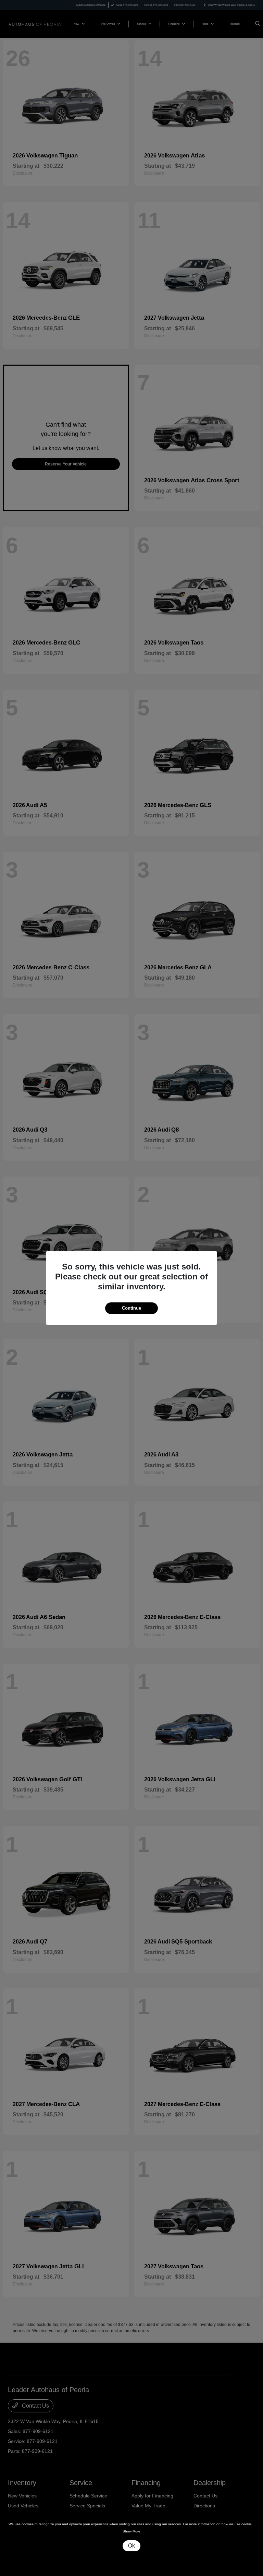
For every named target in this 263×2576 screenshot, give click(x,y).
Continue (131, 1308)
